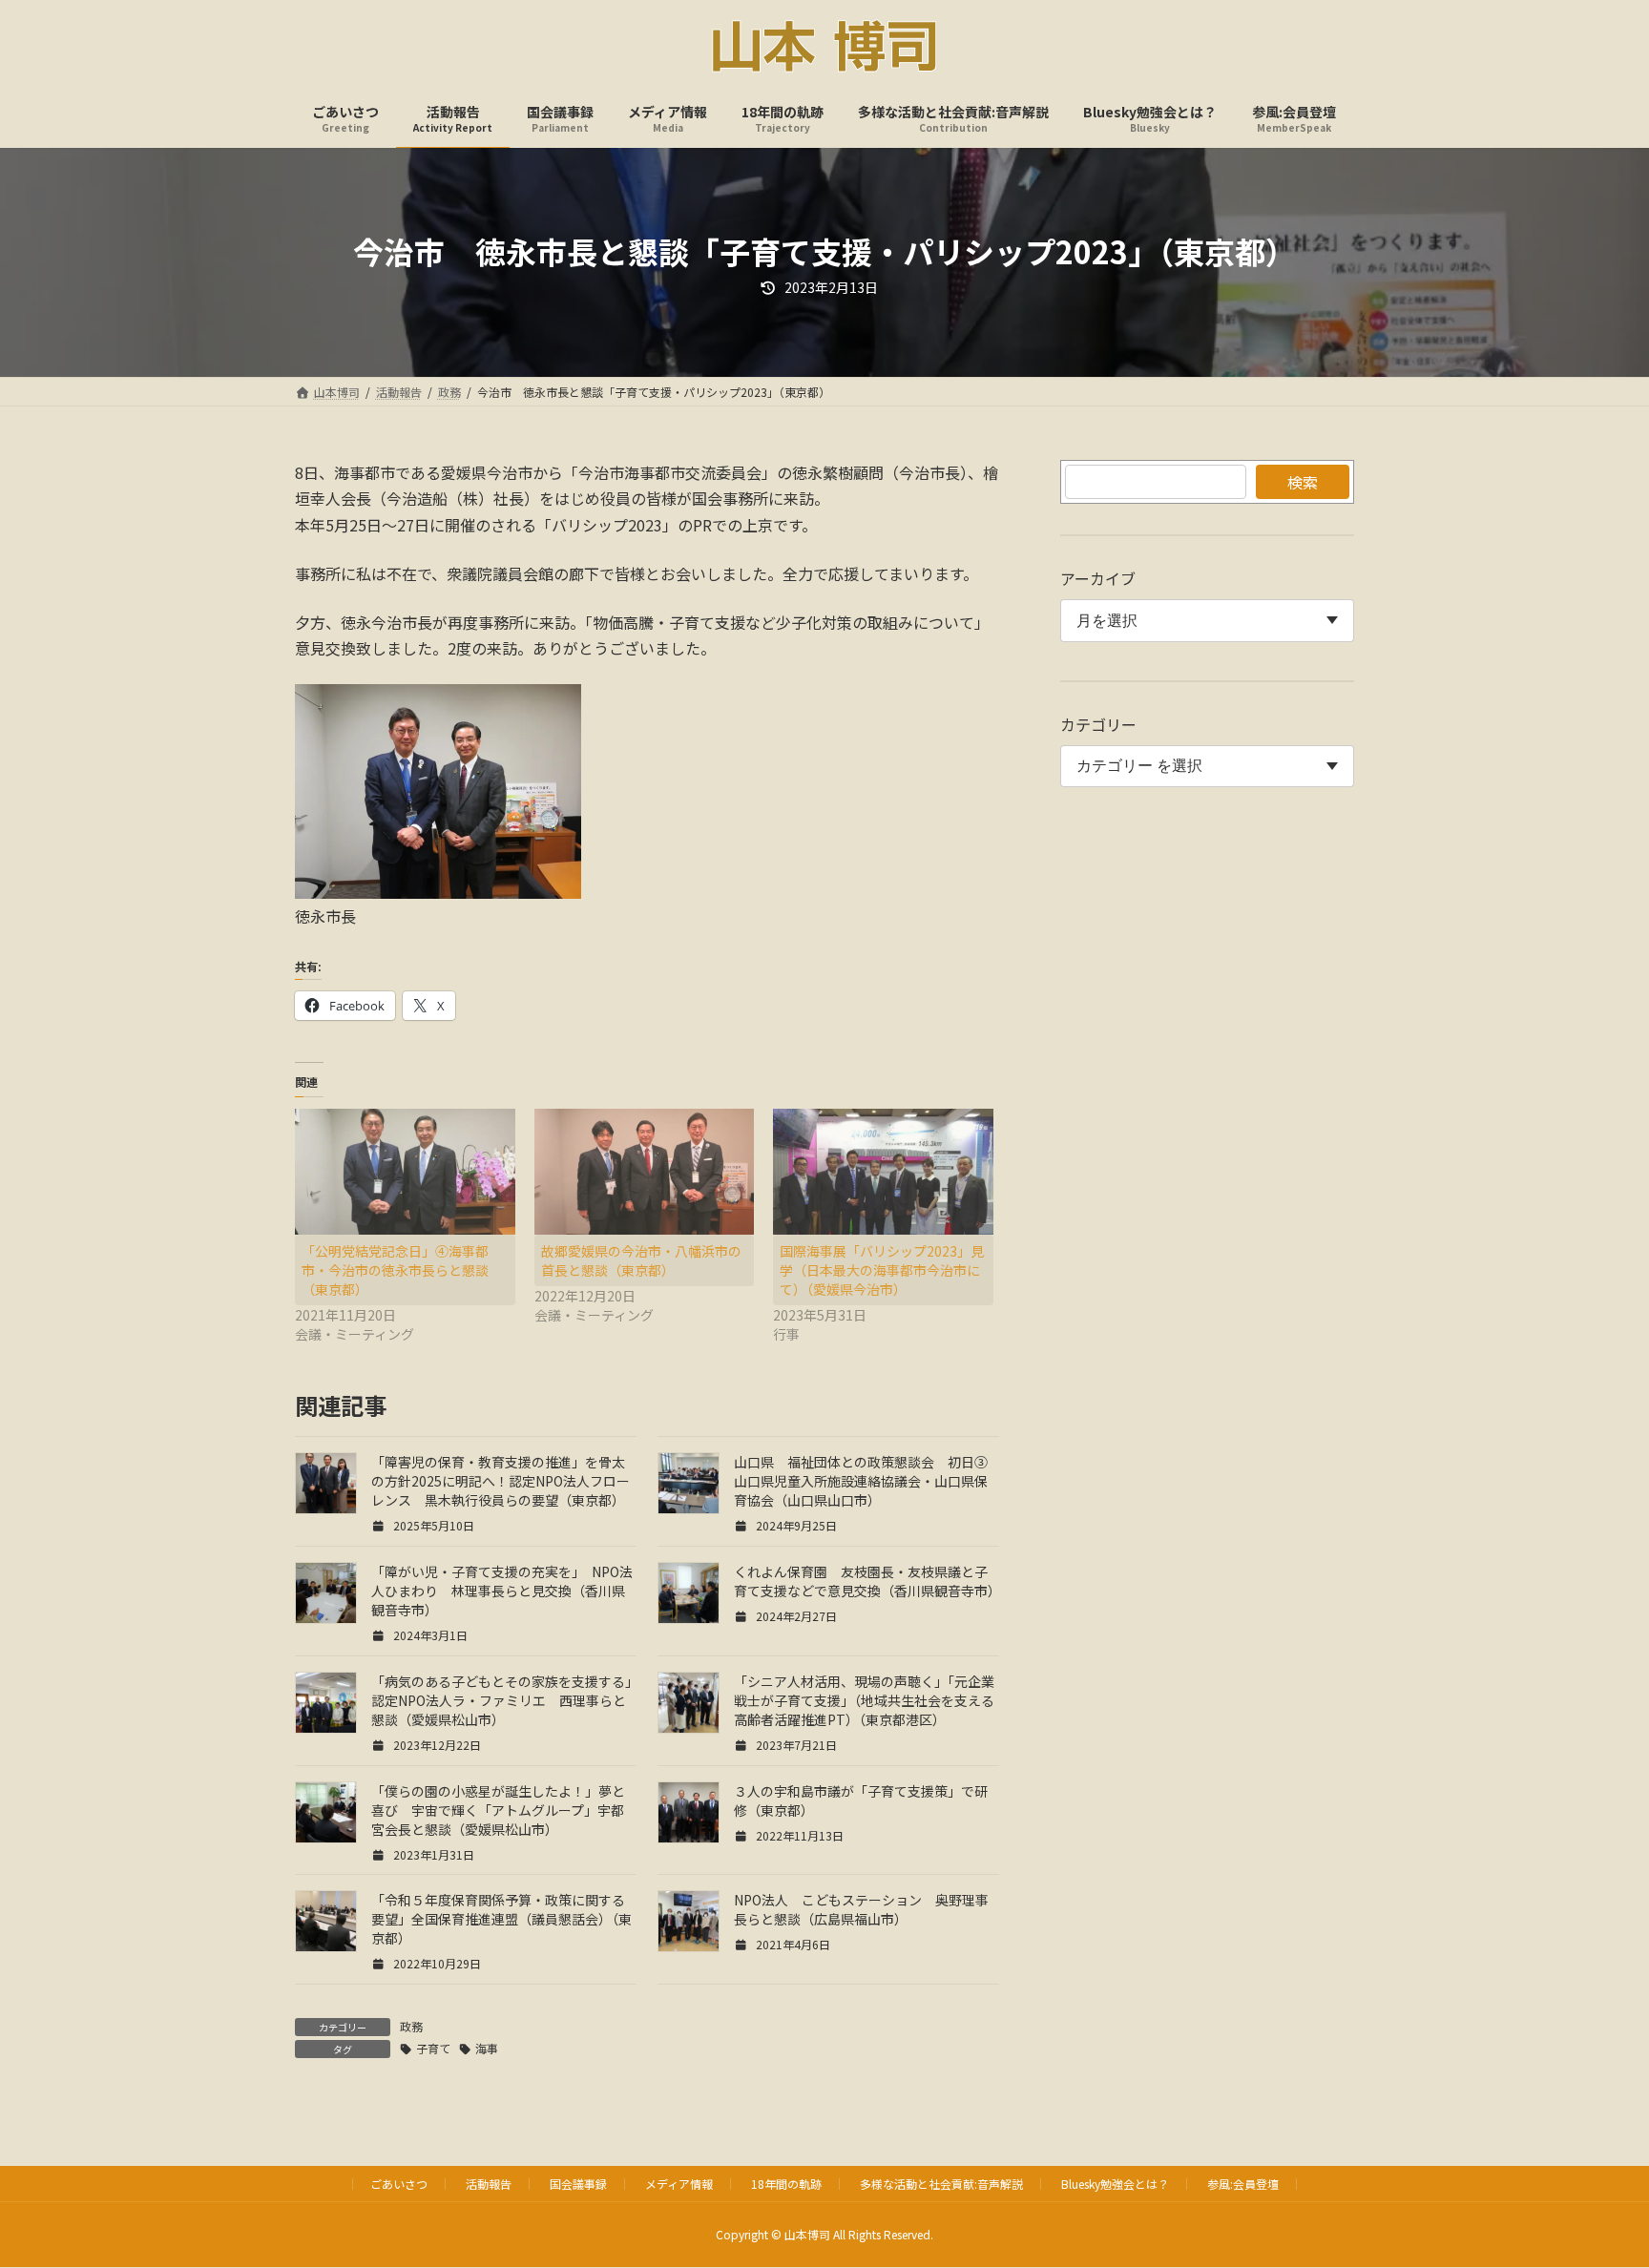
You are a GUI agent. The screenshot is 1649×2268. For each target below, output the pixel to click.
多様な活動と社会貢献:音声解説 (941, 2184)
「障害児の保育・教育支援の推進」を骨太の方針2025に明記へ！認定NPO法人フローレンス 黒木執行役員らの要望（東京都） (501, 1481)
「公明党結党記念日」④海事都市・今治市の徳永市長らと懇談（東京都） (395, 1270)
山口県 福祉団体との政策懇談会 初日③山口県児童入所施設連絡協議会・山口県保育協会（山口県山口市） (861, 1481)
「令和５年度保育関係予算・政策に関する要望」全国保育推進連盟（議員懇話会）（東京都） (501, 1919)
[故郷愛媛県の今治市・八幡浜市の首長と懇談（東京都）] (645, 1172)
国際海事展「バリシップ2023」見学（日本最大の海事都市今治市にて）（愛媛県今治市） (882, 1270)
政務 (411, 2026)
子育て (433, 2048)
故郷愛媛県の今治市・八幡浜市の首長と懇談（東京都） (641, 1260)
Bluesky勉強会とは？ (1115, 2184)
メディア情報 (679, 2184)
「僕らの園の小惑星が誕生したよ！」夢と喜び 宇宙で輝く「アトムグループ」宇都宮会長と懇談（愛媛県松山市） (498, 1810)
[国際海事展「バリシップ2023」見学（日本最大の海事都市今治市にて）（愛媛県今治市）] (883, 1172)
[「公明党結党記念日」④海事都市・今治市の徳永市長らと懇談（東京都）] (405, 1172)
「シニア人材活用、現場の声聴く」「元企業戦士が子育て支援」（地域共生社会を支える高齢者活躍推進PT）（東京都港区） (864, 1700)
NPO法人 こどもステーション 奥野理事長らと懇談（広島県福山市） (861, 1909)
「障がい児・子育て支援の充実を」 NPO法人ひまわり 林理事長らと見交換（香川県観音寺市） (502, 1591)
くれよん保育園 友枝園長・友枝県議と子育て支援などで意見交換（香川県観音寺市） (867, 1581)
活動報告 (489, 2184)
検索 (1303, 482)
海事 (487, 2048)
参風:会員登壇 (1243, 2184)
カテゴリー (1098, 724)
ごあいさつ (399, 2184)
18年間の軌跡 (786, 2184)
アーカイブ (1098, 578)
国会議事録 (578, 2184)
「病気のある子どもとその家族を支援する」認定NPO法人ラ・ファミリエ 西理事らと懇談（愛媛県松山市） (501, 1700)
